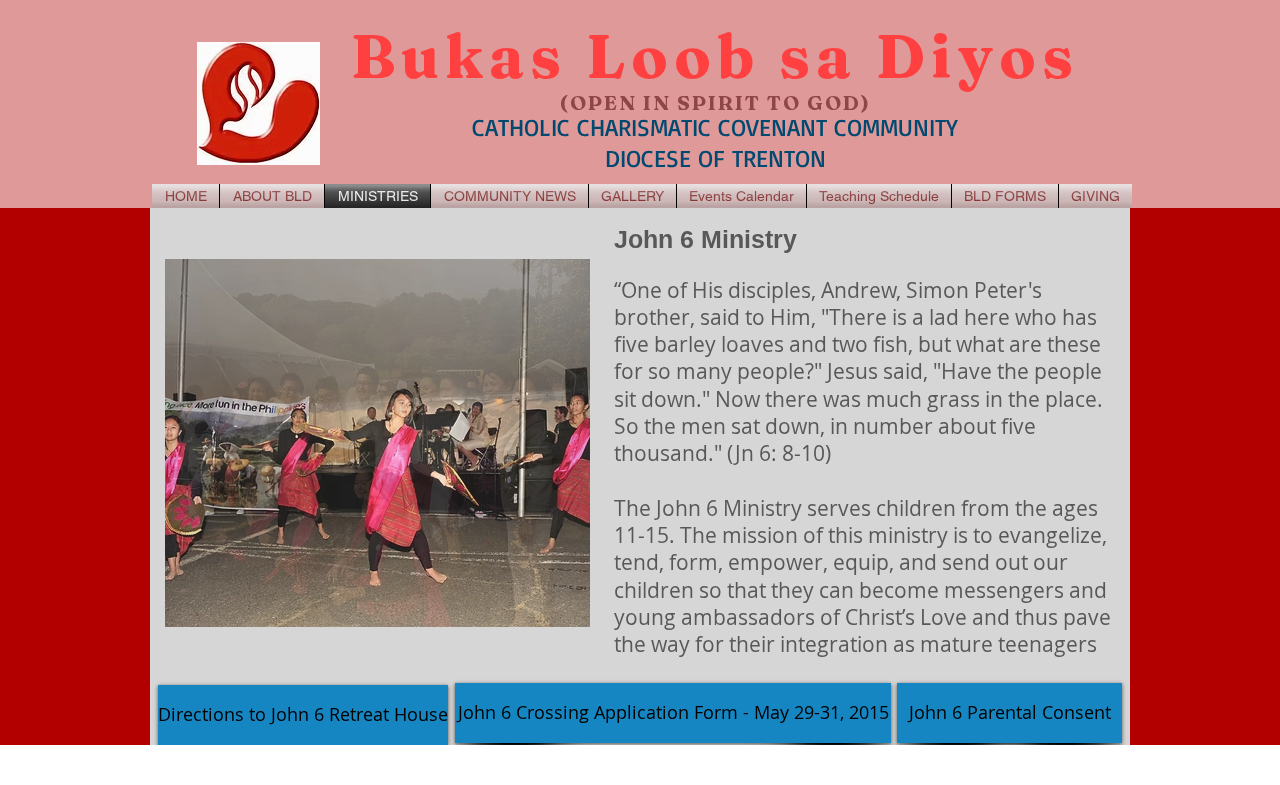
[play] (548, 609)
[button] (377, 443)
